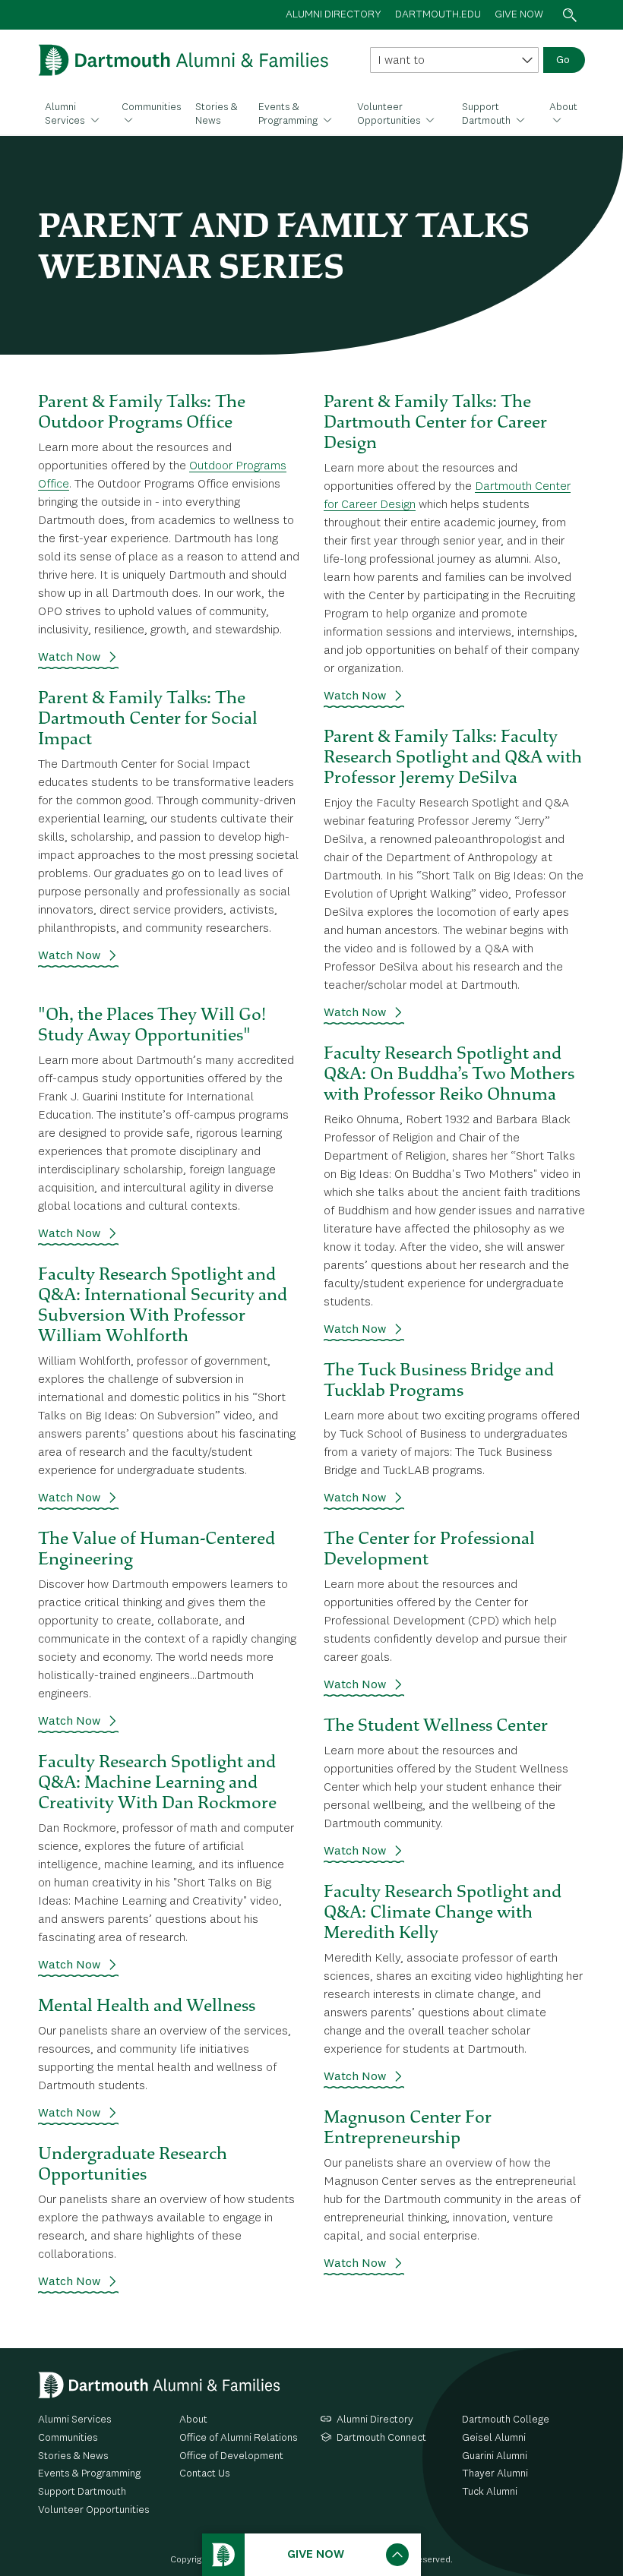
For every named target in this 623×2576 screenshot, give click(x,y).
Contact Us (205, 2473)
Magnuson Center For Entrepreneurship (408, 2127)
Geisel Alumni (494, 2438)
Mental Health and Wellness (147, 2005)
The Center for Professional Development (429, 1548)
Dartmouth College (506, 2420)
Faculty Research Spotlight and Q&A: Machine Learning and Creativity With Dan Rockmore (157, 1782)
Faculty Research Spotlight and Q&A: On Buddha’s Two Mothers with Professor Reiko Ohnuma (449, 1073)
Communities (152, 107)
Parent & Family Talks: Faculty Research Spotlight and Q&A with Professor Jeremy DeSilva (453, 756)
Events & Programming (289, 114)
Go (563, 60)
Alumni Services (66, 114)
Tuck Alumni (490, 2492)
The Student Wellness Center (436, 1725)
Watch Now (69, 658)
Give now (519, 14)
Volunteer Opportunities (390, 114)
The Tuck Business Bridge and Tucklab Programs (439, 1380)
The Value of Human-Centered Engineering (157, 1548)
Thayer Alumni (495, 2473)
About (563, 107)
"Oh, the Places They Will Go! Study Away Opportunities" (152, 1024)
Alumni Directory (375, 2420)
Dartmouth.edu (438, 14)
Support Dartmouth (487, 114)
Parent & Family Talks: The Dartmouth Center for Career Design (435, 421)
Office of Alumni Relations (239, 2438)
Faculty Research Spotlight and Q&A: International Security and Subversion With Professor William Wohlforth (163, 1304)
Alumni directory (334, 14)
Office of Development (231, 2456)
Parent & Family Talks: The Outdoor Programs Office (142, 411)
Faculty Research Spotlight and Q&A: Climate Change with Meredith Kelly (443, 1911)
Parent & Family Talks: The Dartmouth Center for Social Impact (148, 718)
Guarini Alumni (495, 2456)
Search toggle (570, 15)
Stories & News (217, 114)
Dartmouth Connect (381, 2438)
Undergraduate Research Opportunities (133, 2163)
